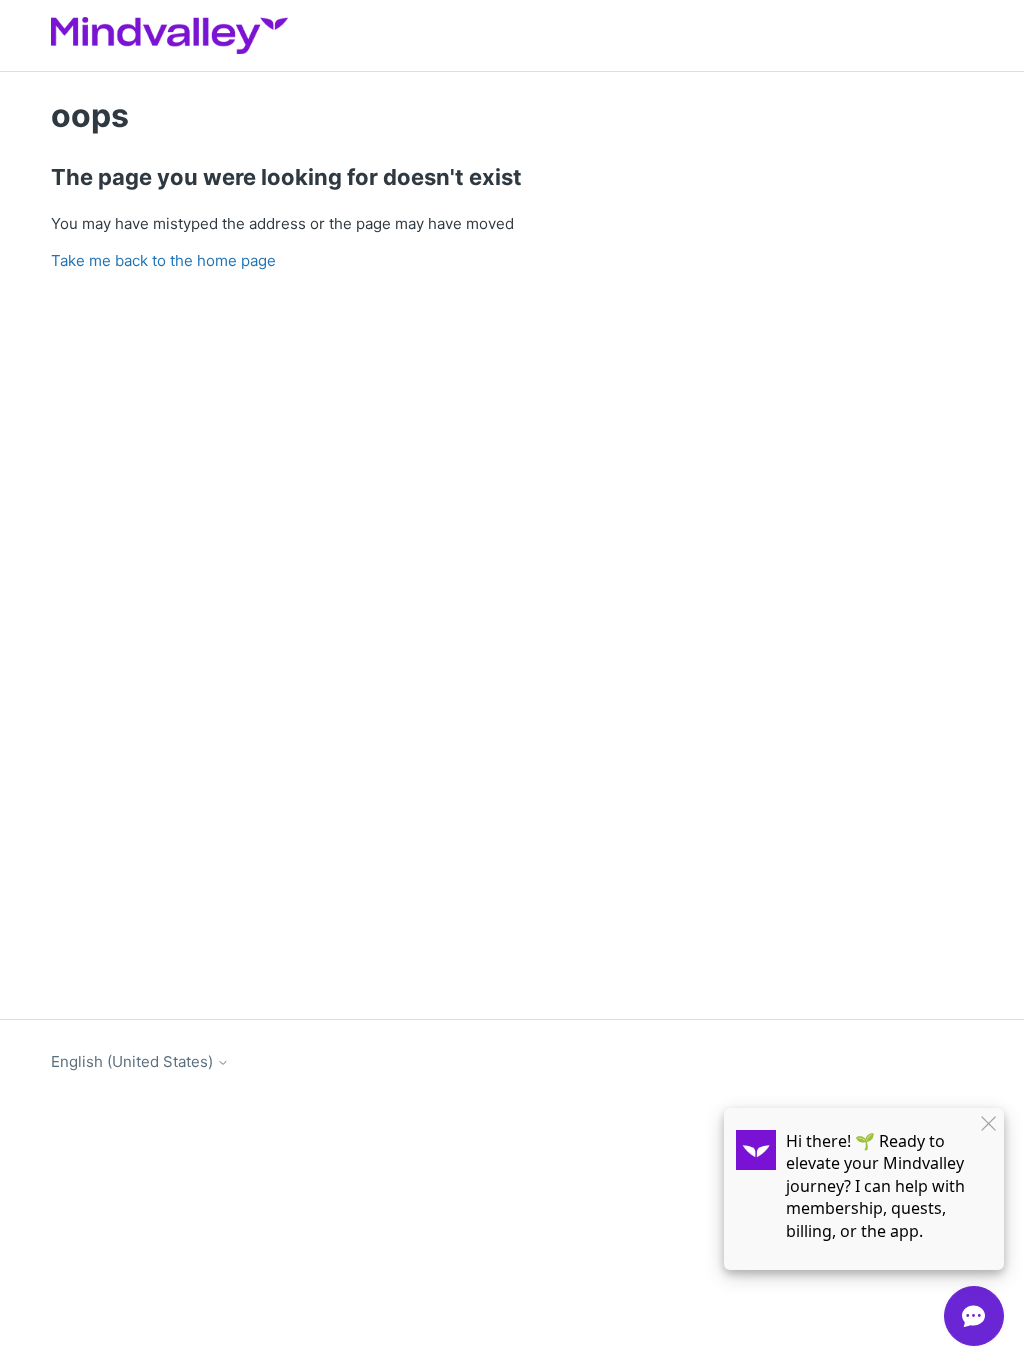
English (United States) (134, 1061)
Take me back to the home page (163, 260)
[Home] (169, 35)
